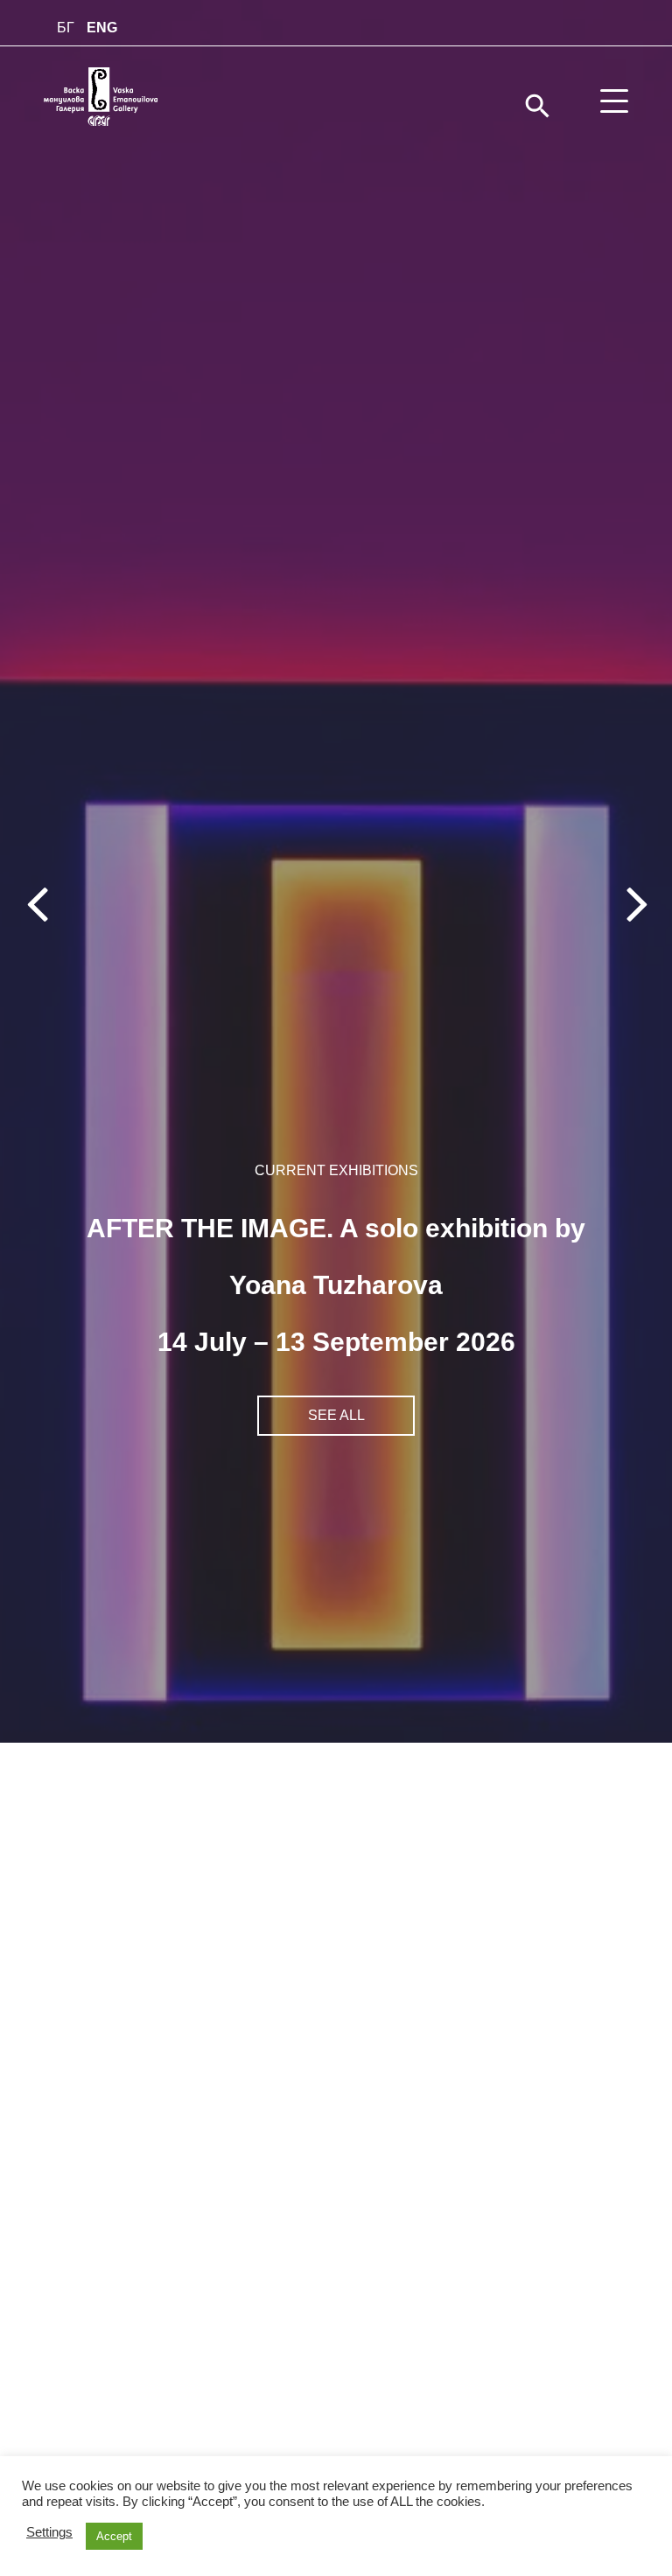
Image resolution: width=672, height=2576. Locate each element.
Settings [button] (49, 2532)
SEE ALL (336, 1415)
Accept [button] (114, 2536)
